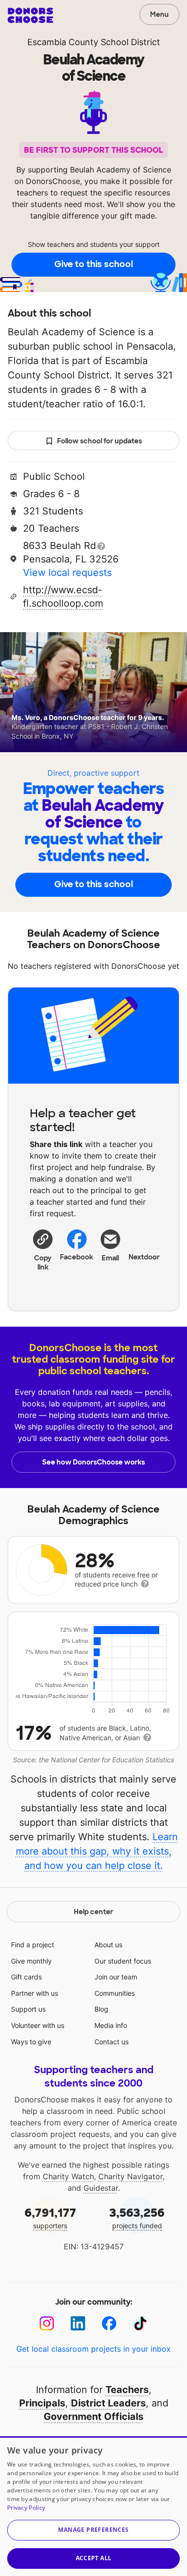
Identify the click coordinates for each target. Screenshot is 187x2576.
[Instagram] (47, 2324)
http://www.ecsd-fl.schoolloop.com (63, 597)
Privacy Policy (26, 2508)
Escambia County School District (94, 42)
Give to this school (93, 264)
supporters (50, 2217)
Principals (42, 2403)
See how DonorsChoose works (93, 1462)
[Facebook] (109, 2324)
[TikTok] (140, 2324)
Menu (159, 14)
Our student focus (123, 1961)
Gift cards (26, 1977)
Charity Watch (68, 2176)
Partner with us (35, 1993)
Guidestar (101, 2188)
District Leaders (108, 2403)
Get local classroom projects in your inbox (93, 2349)
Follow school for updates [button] (99, 441)
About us (108, 1945)
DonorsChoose (30, 15)
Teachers (127, 2390)
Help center (93, 1912)
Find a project (33, 1945)
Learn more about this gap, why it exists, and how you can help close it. (97, 1851)
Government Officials (93, 2417)
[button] (43, 1250)
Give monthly (31, 1961)
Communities (115, 1993)
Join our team (116, 1977)
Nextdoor (145, 1257)
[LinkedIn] (78, 2324)
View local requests (67, 573)
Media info (111, 2025)
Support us (28, 2009)
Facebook (77, 1257)
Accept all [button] (94, 2558)
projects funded (137, 2217)
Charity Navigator (130, 2176)
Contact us (111, 2042)
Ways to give (31, 2042)
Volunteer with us (38, 2025)
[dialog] (93, 2506)
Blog (101, 2009)
